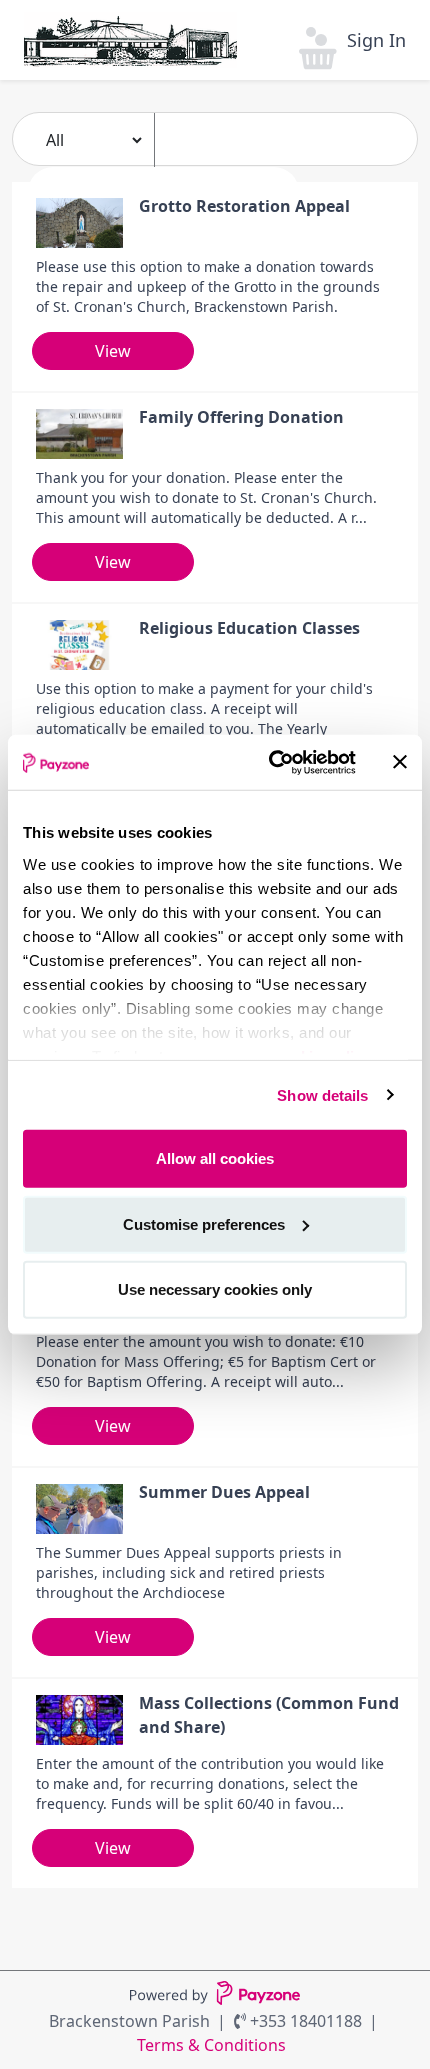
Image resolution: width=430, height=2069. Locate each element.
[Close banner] (400, 762)
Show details (322, 1094)
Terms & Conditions (211, 2045)
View (113, 351)
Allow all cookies (215, 1158)
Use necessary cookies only (215, 1289)
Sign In (376, 40)
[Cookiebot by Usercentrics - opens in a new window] (270, 762)
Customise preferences (204, 1223)
